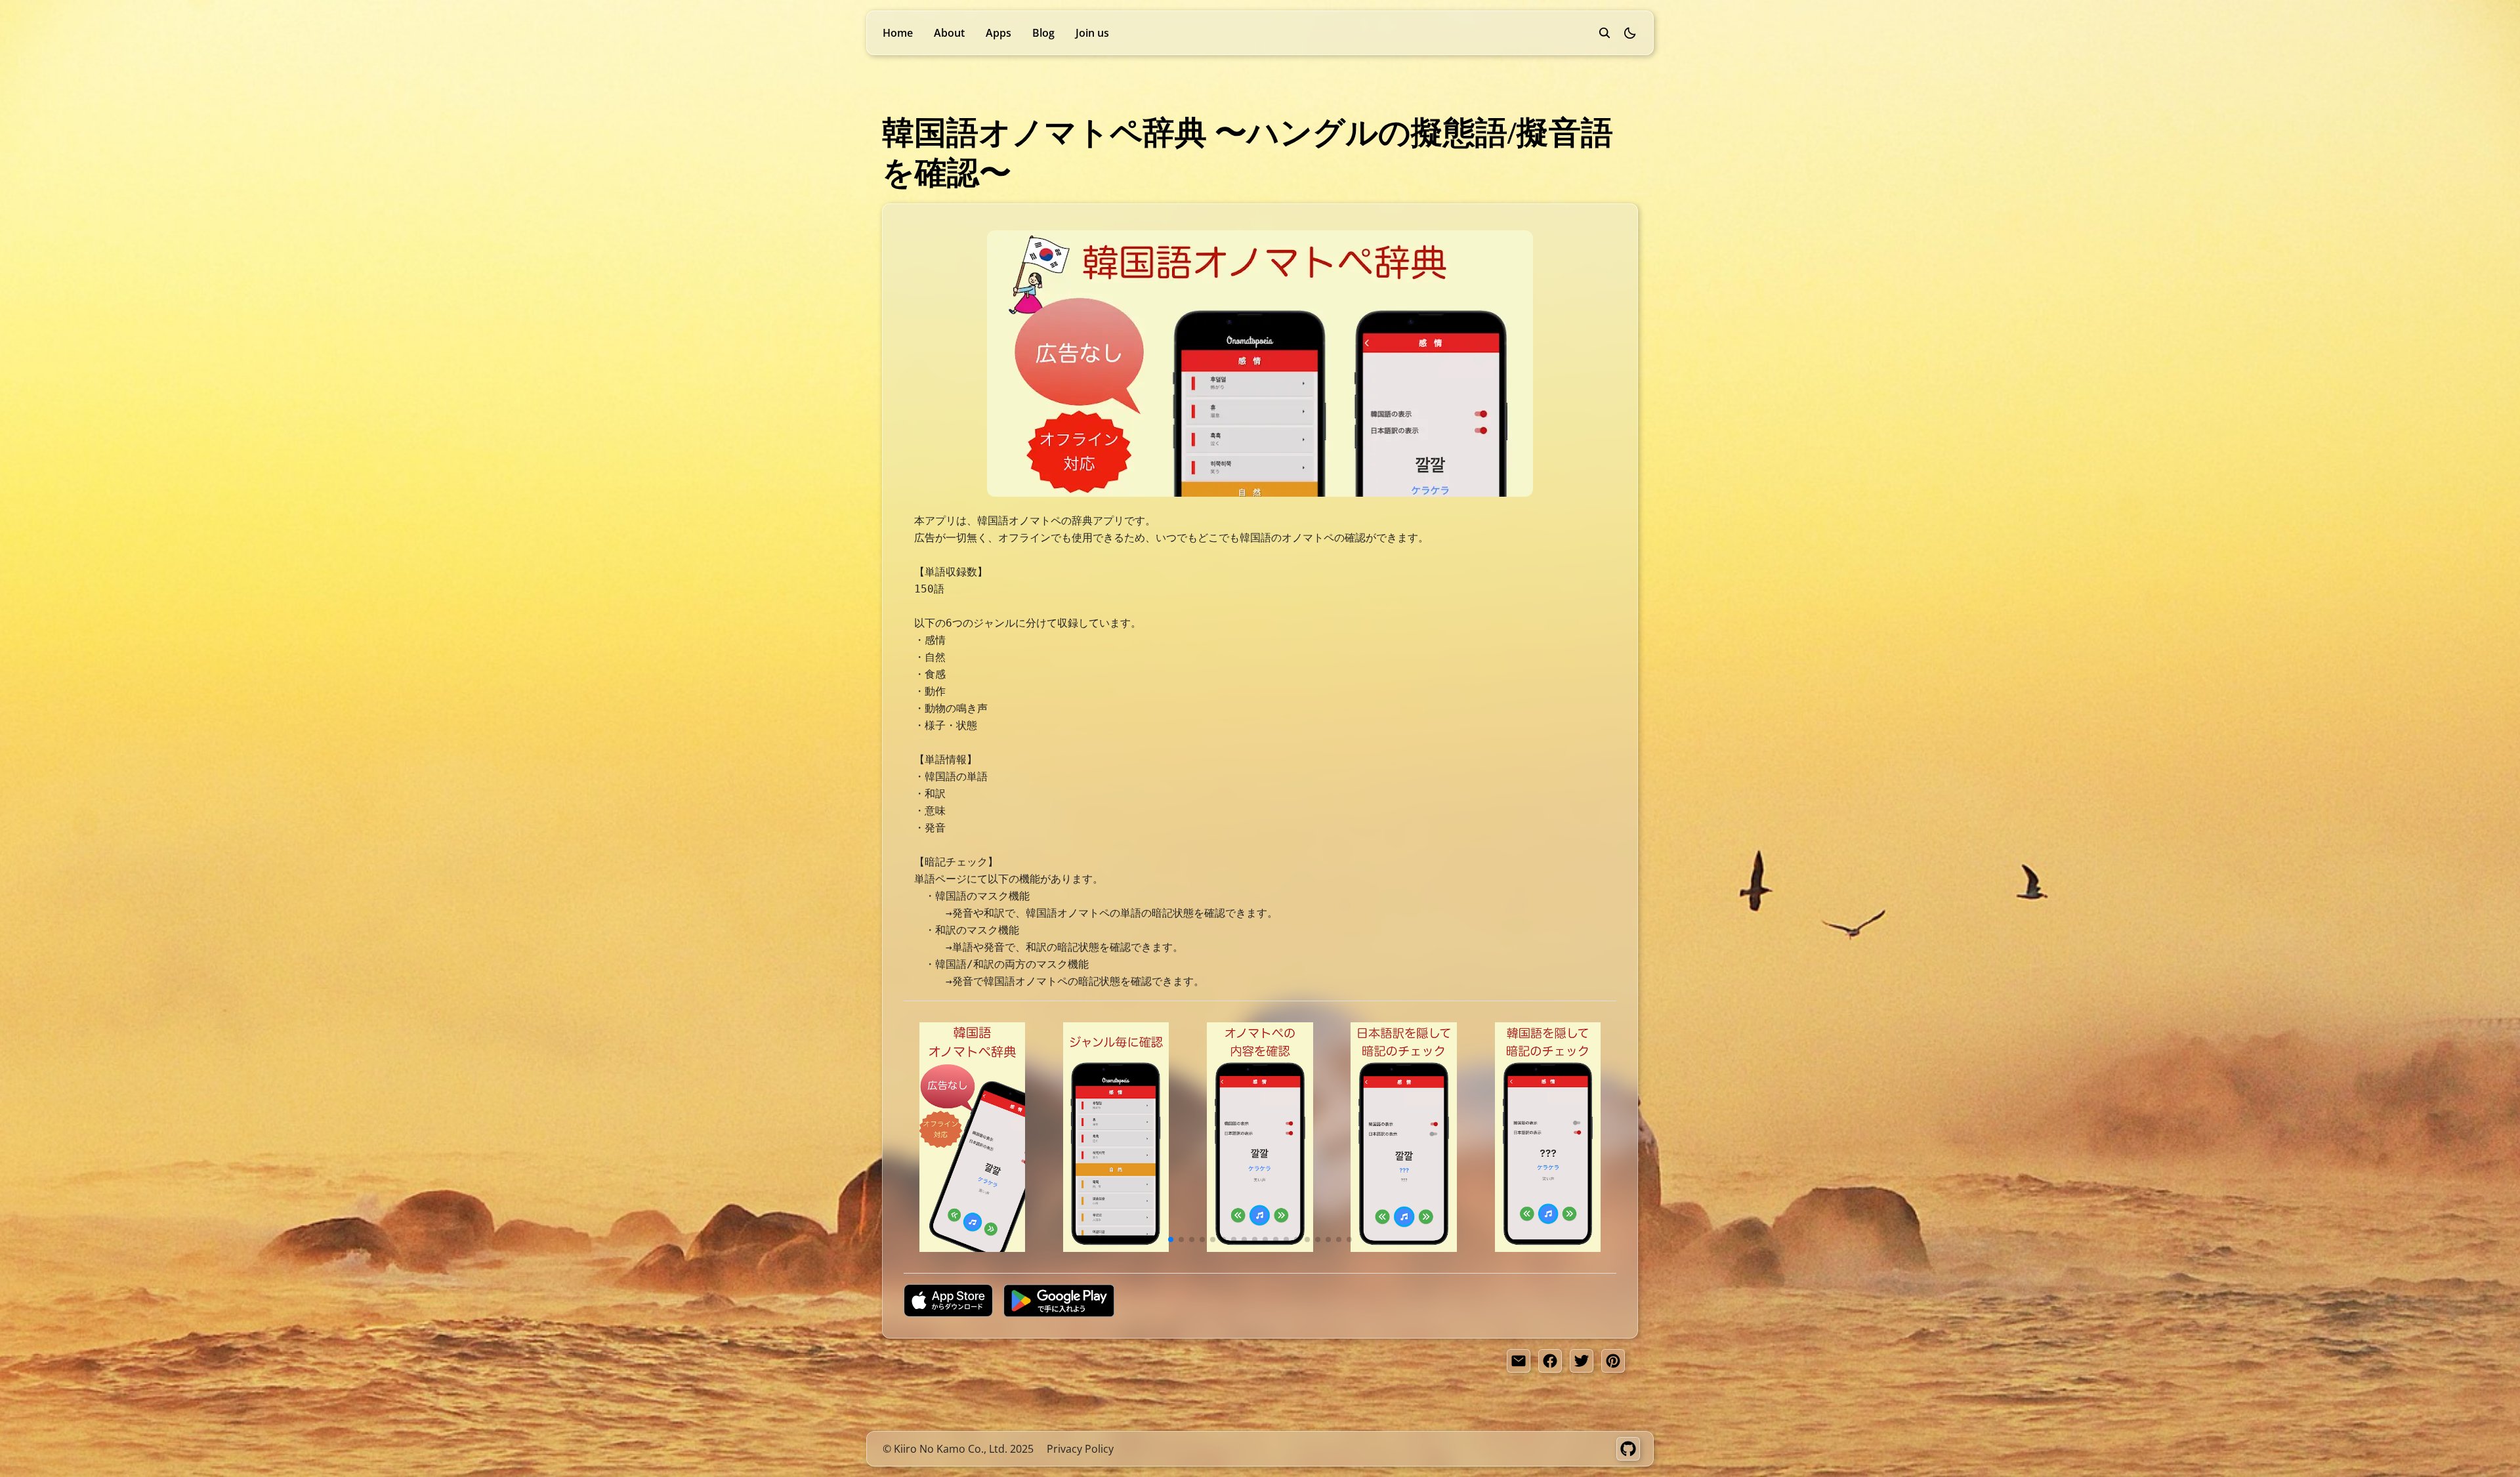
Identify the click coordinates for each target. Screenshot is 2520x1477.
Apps (998, 33)
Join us (1092, 33)
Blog (1043, 33)
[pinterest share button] (1613, 1361)
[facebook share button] (1550, 1361)
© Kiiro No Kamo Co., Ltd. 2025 (958, 1449)
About (949, 33)
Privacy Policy (1080, 1449)
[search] (1605, 33)
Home (898, 33)
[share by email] (1519, 1361)
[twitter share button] (1582, 1361)
